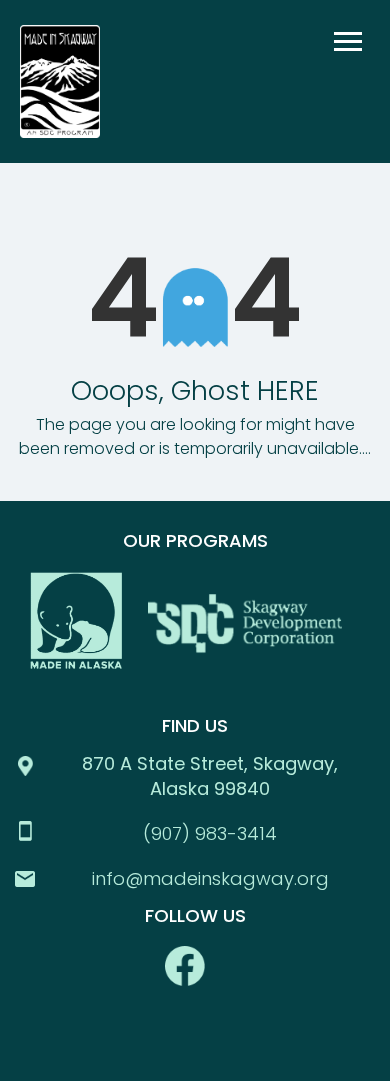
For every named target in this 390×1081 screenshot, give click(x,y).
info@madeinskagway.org (210, 878)
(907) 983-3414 (210, 833)
